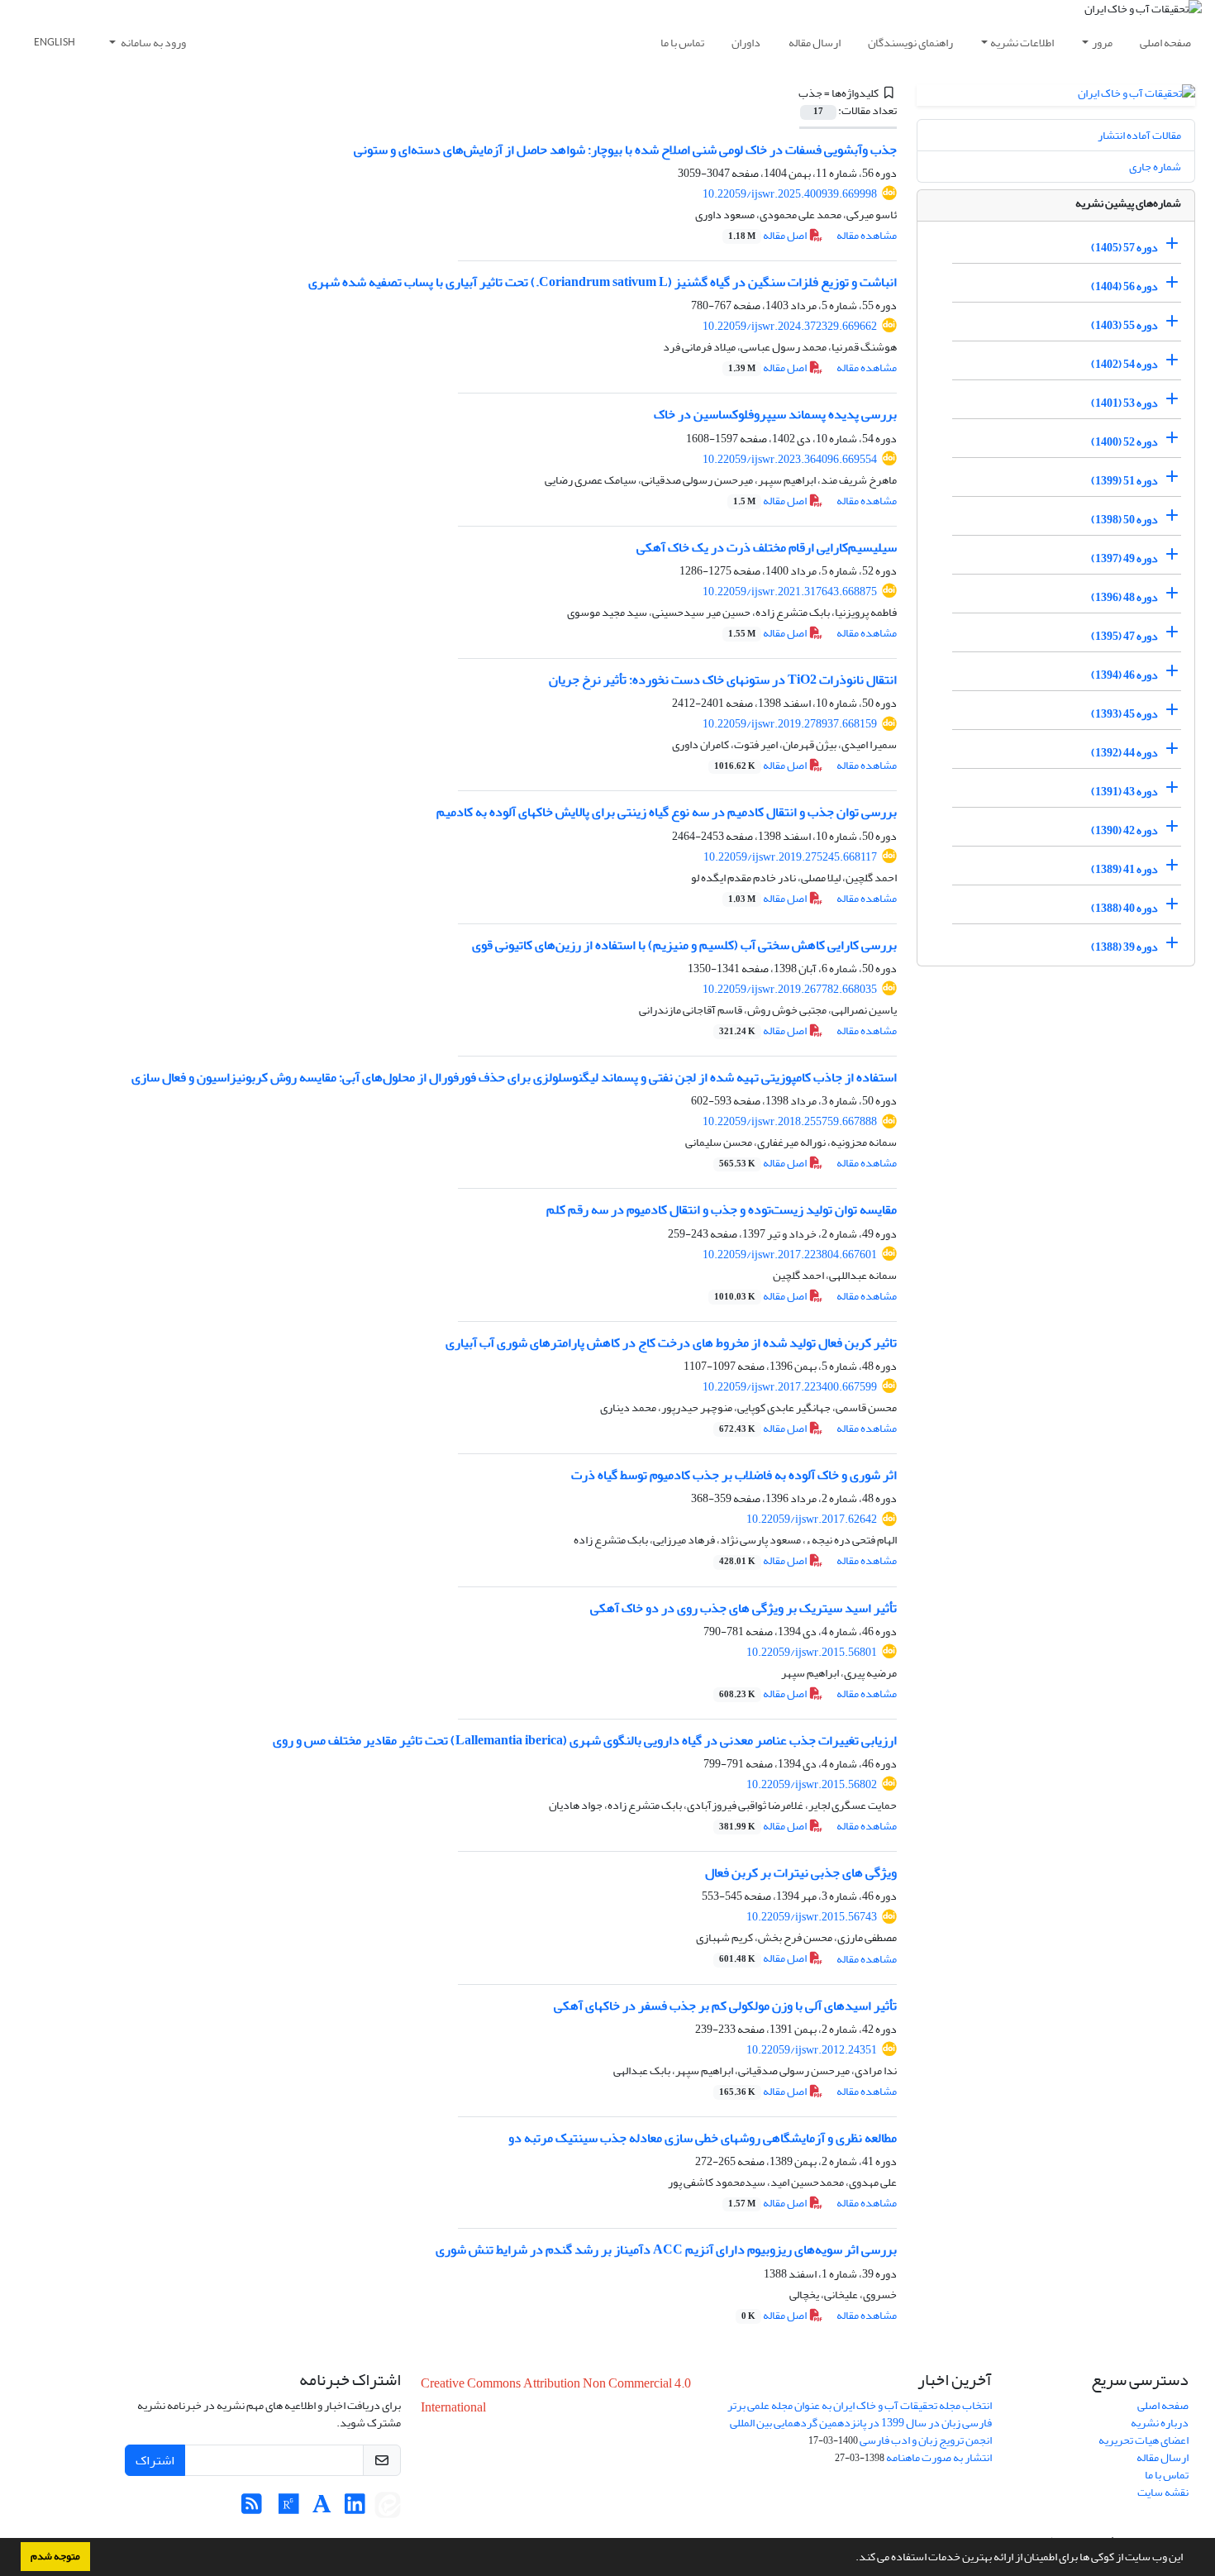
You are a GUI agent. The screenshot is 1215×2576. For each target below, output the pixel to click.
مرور (1102, 43)
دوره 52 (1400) (1124, 442)
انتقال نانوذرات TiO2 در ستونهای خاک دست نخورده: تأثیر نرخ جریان (723, 680)
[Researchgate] (289, 2509)
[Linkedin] (355, 2509)
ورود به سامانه (152, 43)
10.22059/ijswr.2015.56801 (812, 1652)
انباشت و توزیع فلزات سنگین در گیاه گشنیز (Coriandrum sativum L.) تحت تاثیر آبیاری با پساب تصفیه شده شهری (603, 282)
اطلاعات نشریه (1022, 43)
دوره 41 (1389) (1124, 869)
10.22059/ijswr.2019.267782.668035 (790, 989)
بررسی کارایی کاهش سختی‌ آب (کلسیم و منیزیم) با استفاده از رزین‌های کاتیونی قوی (684, 945)
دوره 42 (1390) (1124, 830)
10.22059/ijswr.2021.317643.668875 (790, 592)
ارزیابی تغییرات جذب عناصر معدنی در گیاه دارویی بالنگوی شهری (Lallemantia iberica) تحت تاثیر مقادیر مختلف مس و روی (585, 1740)
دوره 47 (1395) (1124, 636)
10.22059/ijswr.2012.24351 (812, 2050)
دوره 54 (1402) (1124, 364)
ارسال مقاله (815, 43)
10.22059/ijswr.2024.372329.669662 (790, 326)
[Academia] (322, 2509)
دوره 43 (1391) (1124, 792)
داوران (746, 43)
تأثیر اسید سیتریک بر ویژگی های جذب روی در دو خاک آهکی (743, 1608)
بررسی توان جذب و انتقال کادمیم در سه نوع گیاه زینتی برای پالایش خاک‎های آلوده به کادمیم (667, 812)
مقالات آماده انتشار (1139, 135)
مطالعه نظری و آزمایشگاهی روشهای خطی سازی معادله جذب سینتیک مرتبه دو (703, 2138)
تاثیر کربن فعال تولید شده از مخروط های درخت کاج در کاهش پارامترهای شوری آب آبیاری (671, 1343)
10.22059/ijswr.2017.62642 (812, 1519)
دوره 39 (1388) (1124, 947)
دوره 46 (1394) (1124, 675)
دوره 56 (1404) (1124, 286)
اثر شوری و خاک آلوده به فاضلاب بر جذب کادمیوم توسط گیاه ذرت (734, 1475)
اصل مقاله (768, 235)
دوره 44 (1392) (1124, 753)
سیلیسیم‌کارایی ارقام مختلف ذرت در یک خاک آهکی (767, 547)
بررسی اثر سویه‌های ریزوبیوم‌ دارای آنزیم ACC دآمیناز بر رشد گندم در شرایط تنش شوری (666, 2249)
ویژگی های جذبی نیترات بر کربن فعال (801, 1872)
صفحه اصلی (1165, 43)
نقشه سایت (1163, 2492)
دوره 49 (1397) (1124, 558)
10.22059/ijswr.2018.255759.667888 (790, 1121)
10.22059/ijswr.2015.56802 (812, 1784)
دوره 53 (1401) (1124, 403)
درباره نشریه (1160, 2423)
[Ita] (388, 2509)
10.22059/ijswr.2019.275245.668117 (790, 857)
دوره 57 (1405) (1124, 248)
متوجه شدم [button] (55, 2556)
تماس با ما (682, 43)
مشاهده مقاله (867, 235)
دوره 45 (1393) (1124, 714)
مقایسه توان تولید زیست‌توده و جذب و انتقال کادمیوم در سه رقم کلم (722, 1209)
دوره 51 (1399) (1124, 481)
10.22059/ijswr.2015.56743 (812, 1917)
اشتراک (155, 2460)
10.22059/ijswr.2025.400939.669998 (790, 194)
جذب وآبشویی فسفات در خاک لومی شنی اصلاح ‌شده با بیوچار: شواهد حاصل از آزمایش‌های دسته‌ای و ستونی (625, 150)
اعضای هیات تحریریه (1144, 2440)
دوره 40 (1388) (1124, 908)
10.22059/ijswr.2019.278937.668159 (790, 724)
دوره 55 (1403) (1124, 325)
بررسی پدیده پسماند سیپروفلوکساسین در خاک (775, 414)
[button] (851, 2559)
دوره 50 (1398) (1124, 520)
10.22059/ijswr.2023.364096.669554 (790, 459)
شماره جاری (1155, 167)
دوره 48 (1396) (1124, 597)
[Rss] (252, 2509)
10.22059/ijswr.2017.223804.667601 (790, 1255)
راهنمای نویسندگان (910, 43)
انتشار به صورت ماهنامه (939, 2457)
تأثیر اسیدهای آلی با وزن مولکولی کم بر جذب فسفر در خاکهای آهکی (725, 2006)
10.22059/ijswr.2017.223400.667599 (790, 1387)
